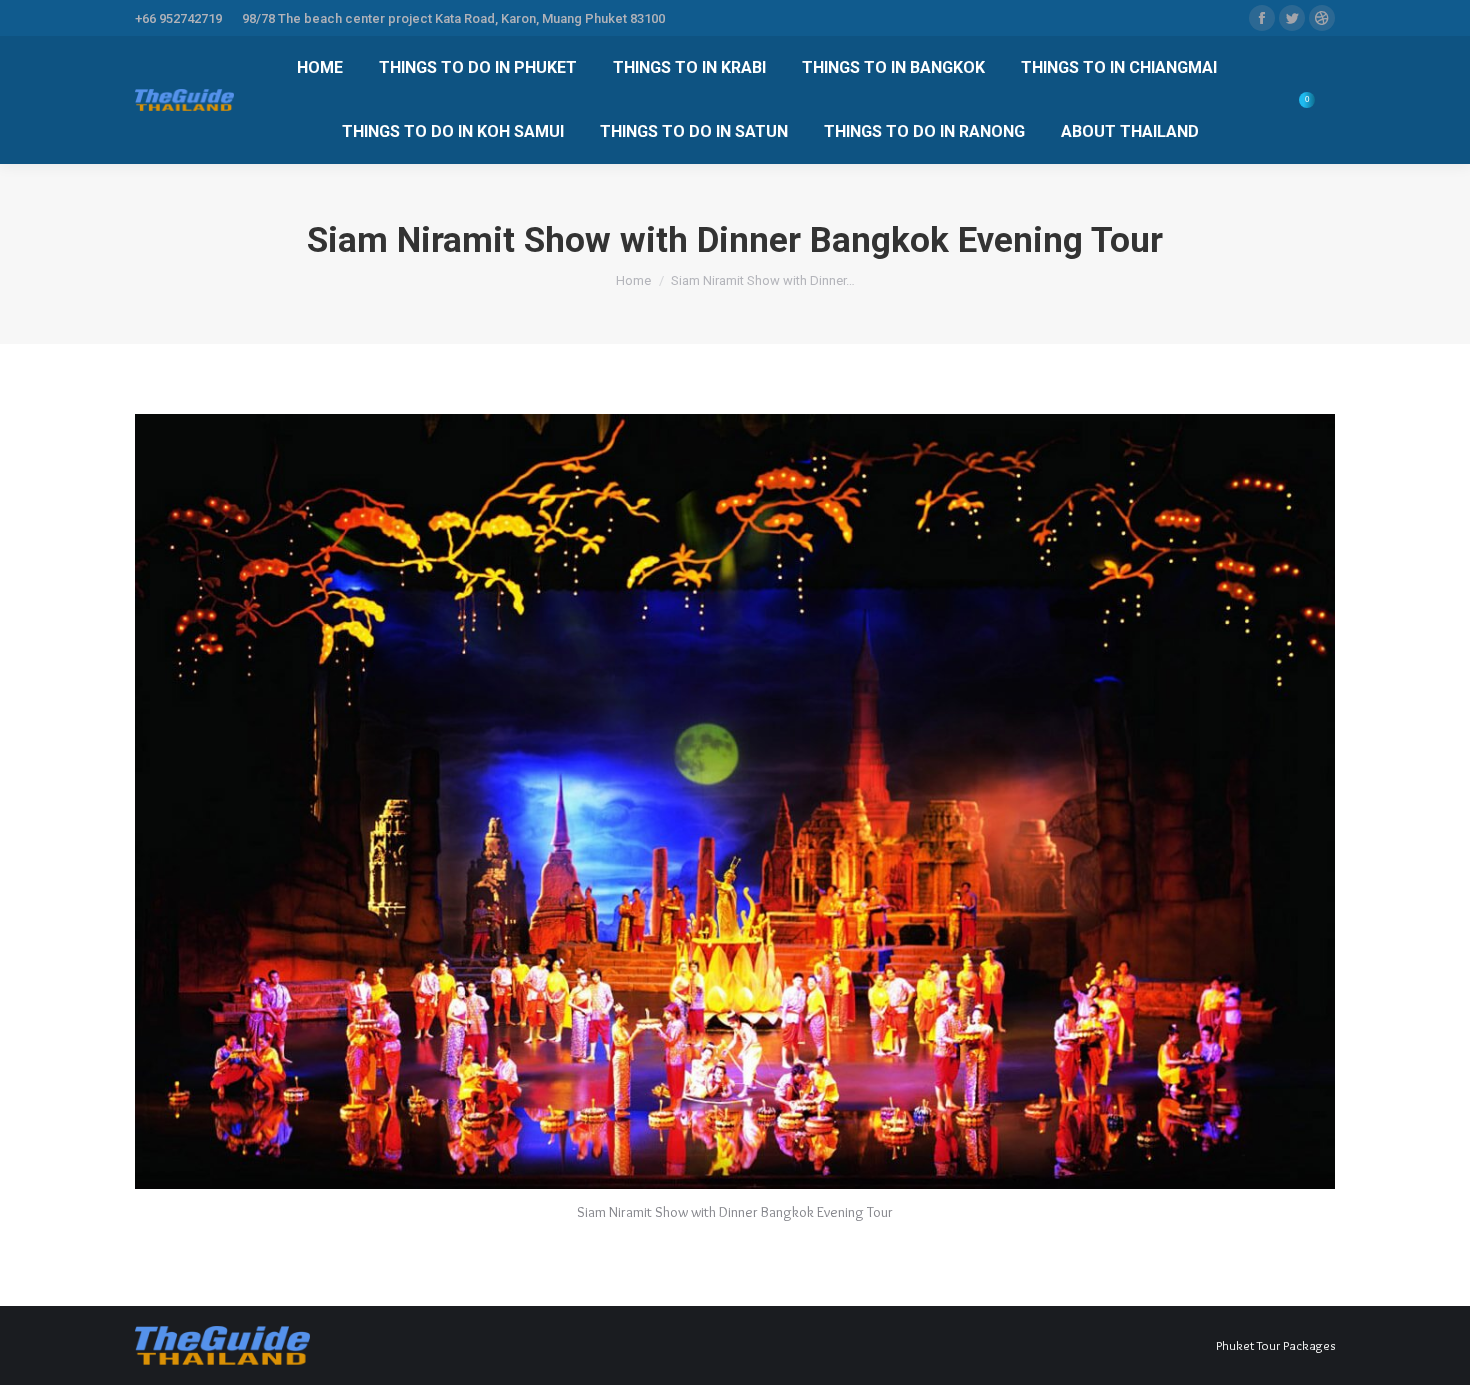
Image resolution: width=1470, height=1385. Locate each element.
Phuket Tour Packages (1275, 1345)
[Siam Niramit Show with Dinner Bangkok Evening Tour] (735, 801)
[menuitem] (320, 68)
